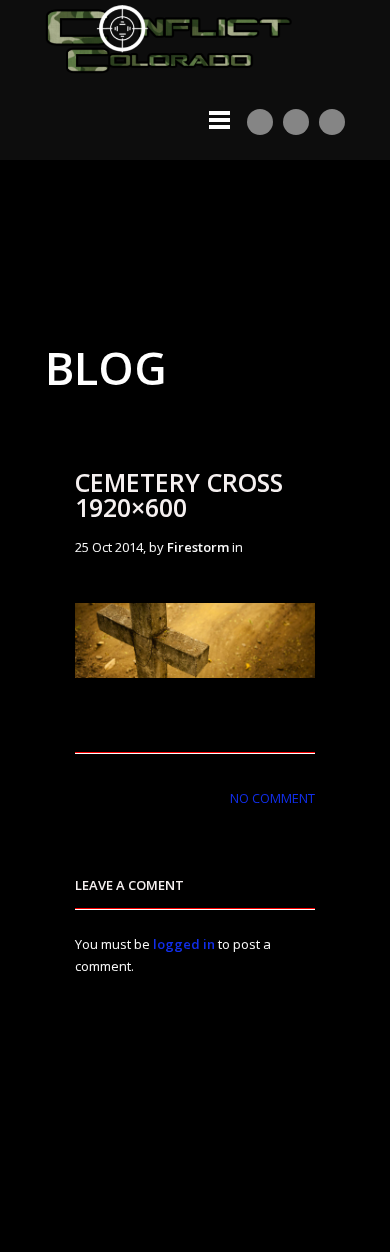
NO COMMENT (272, 798)
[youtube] (260, 122)
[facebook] (332, 122)
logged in (184, 944)
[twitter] (296, 122)
